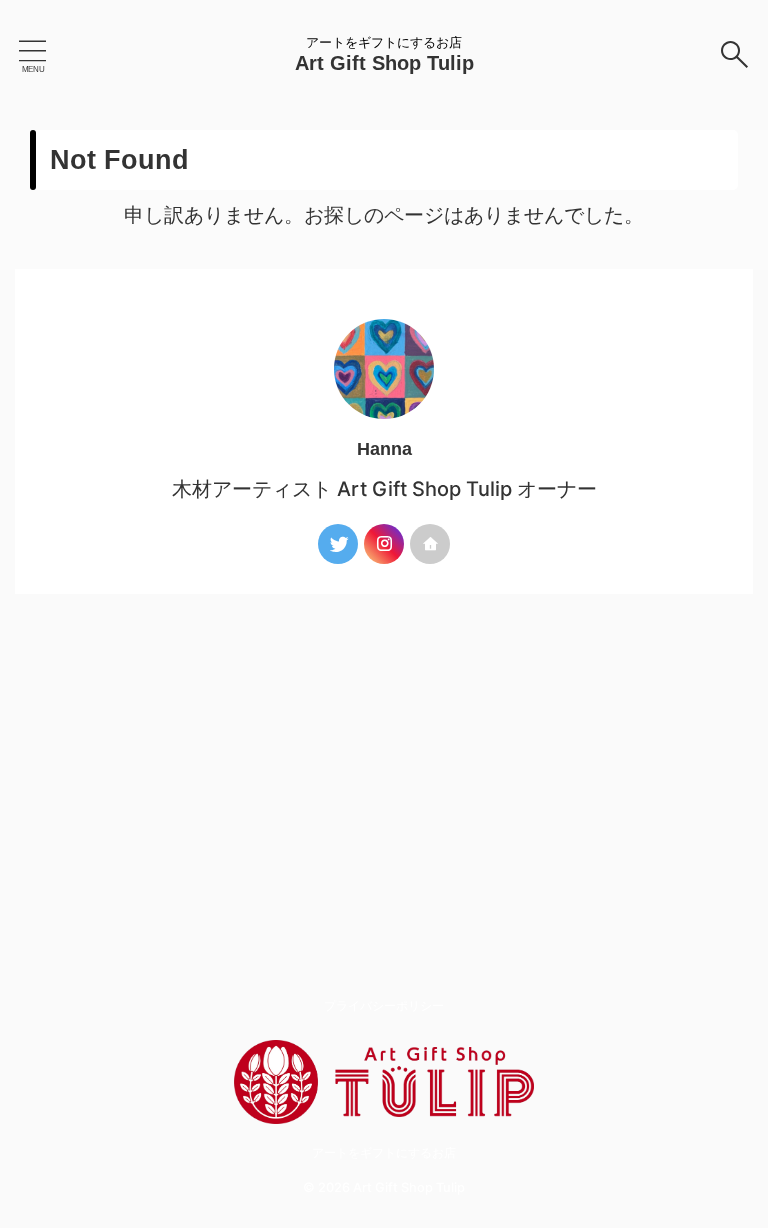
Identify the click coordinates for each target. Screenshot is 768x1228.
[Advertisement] (384, 744)
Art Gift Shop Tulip (384, 63)
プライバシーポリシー (384, 1005)
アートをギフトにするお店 (384, 1152)
